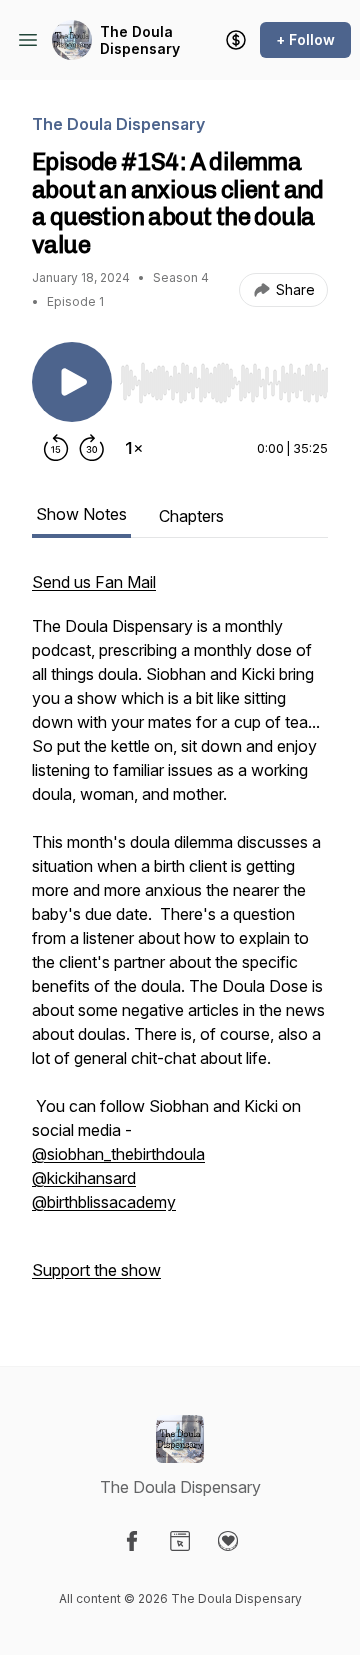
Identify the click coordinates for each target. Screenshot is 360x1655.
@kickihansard (84, 1178)
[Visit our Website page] (180, 1541)
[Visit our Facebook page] (132, 1541)
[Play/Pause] (72, 382)
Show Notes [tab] (81, 514)
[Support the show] (236, 40)
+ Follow (305, 39)
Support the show (96, 1270)
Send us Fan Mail (94, 582)
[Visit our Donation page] (228, 1541)
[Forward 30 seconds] (92, 448)
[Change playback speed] (134, 448)
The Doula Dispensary (140, 40)
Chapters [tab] (191, 516)
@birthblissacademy (104, 1202)
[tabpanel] (180, 936)
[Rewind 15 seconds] (56, 448)
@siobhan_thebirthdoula (118, 1154)
